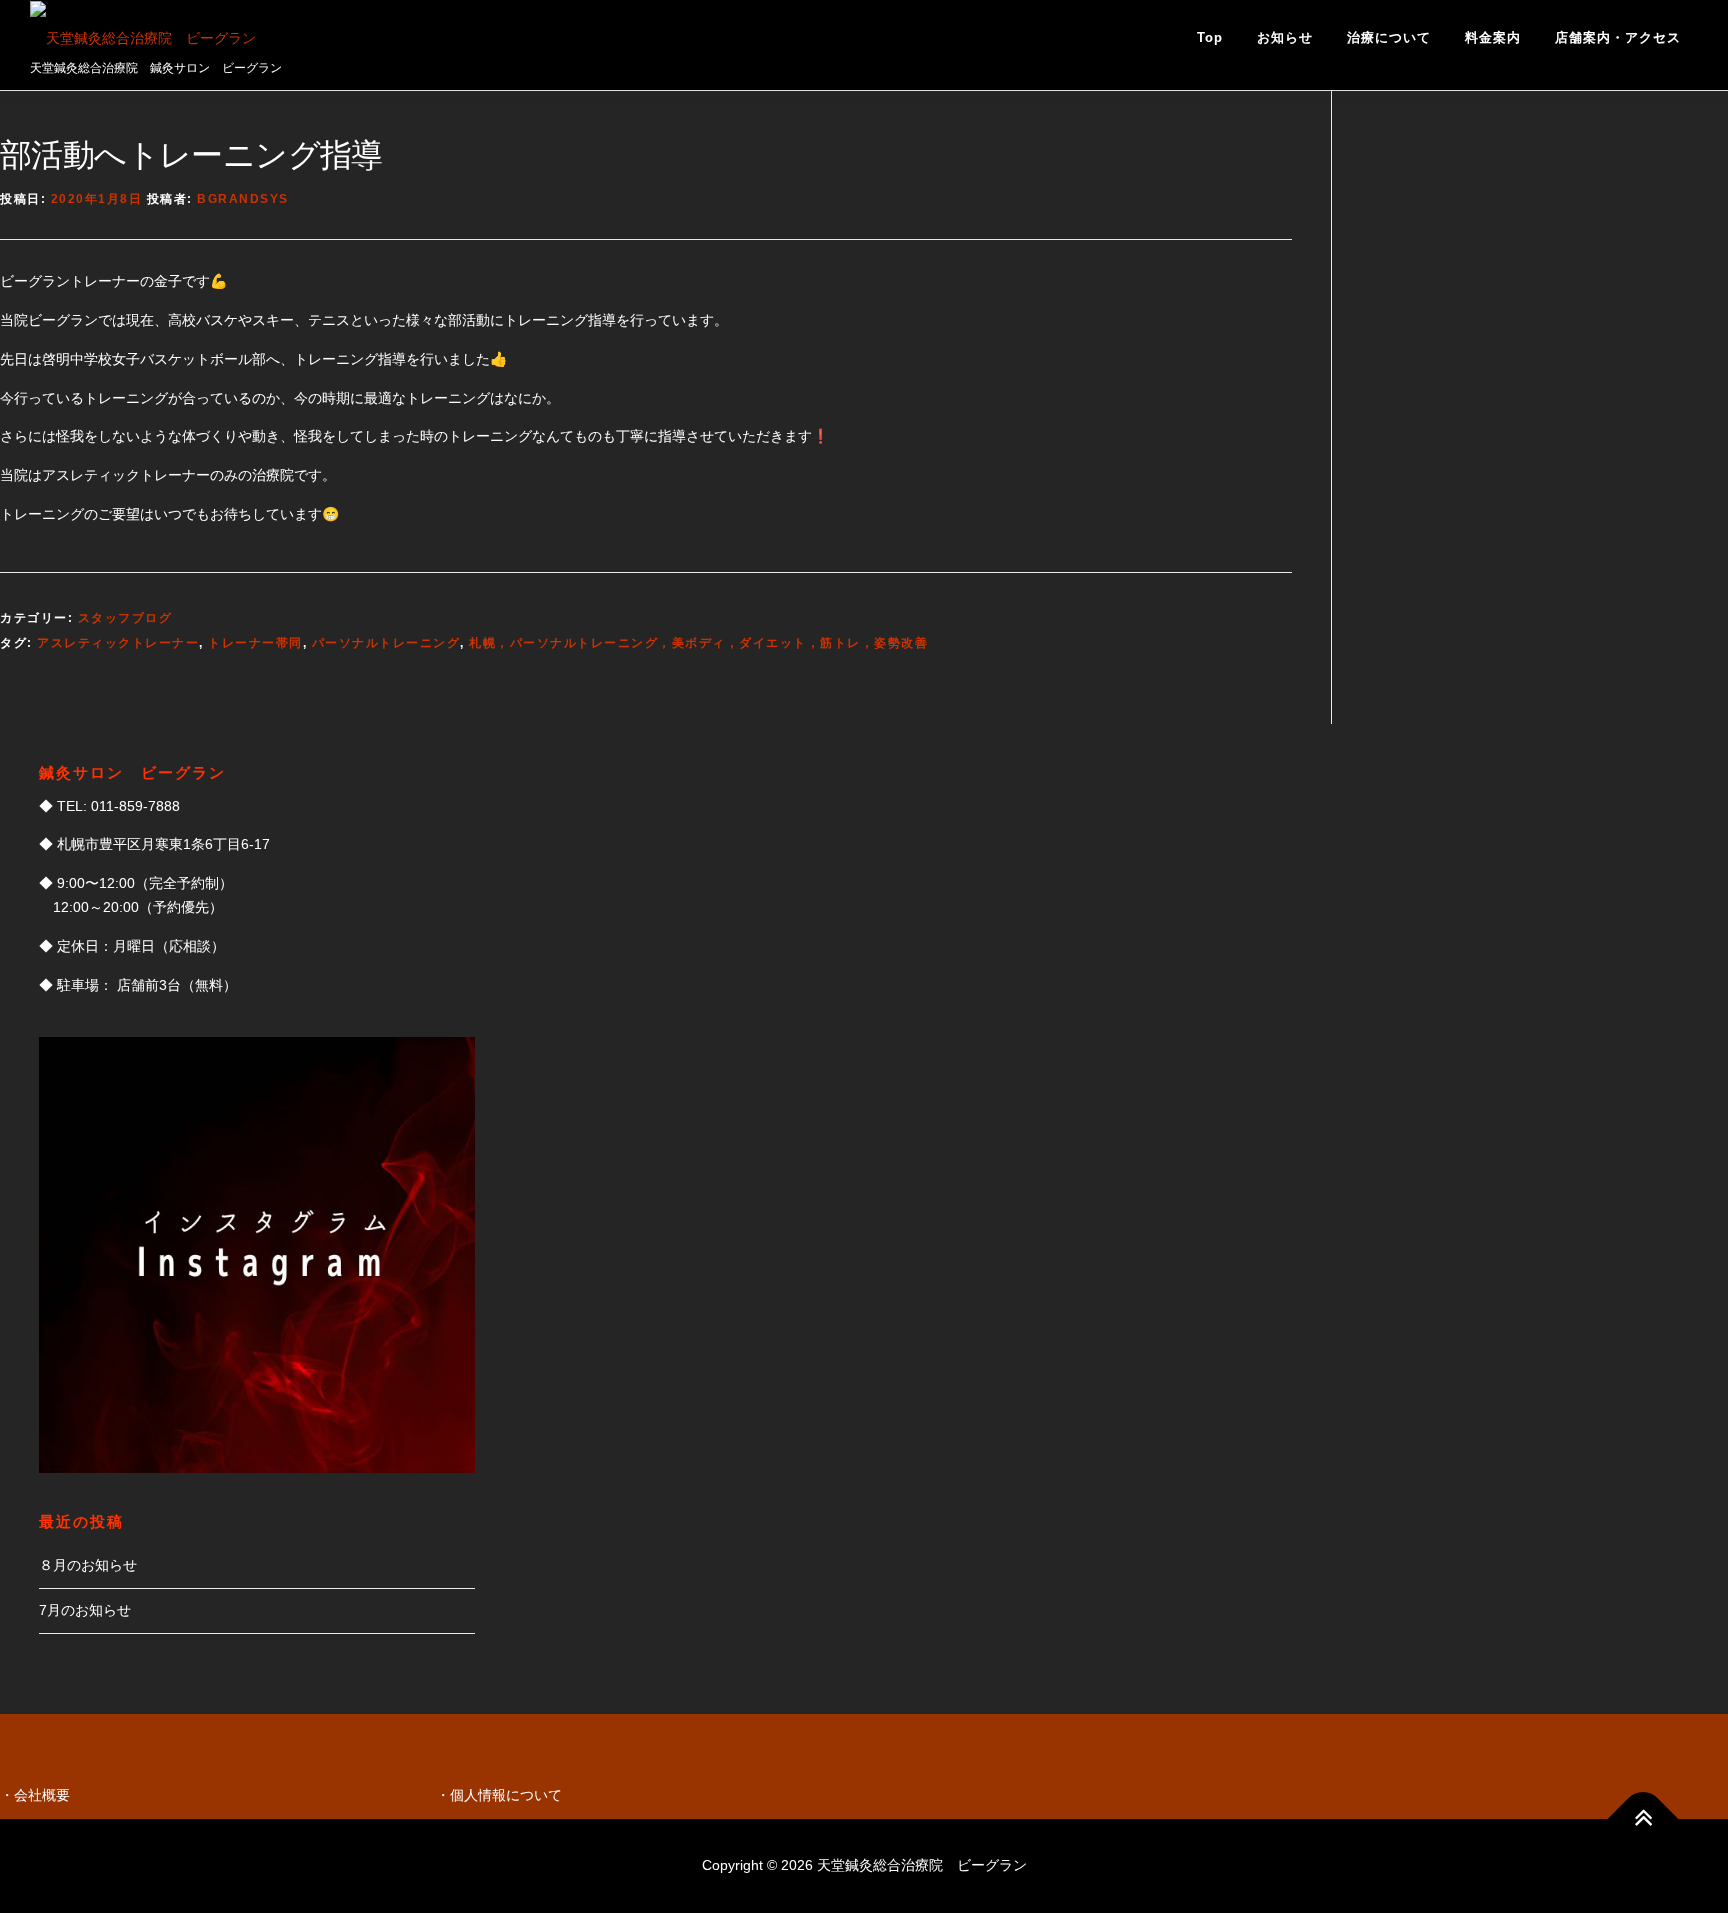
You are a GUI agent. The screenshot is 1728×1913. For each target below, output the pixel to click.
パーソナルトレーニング (386, 643)
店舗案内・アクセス (1618, 37)
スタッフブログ (125, 618)
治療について (1389, 37)
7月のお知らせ (85, 1610)
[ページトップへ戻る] (1643, 1818)
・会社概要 (35, 1795)
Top (1210, 37)
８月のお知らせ (88, 1565)
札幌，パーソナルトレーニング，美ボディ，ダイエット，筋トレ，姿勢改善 (698, 643)
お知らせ (1285, 37)
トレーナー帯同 (255, 643)
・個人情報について (499, 1795)
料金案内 (1493, 37)
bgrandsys (243, 199)
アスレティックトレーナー (118, 643)
